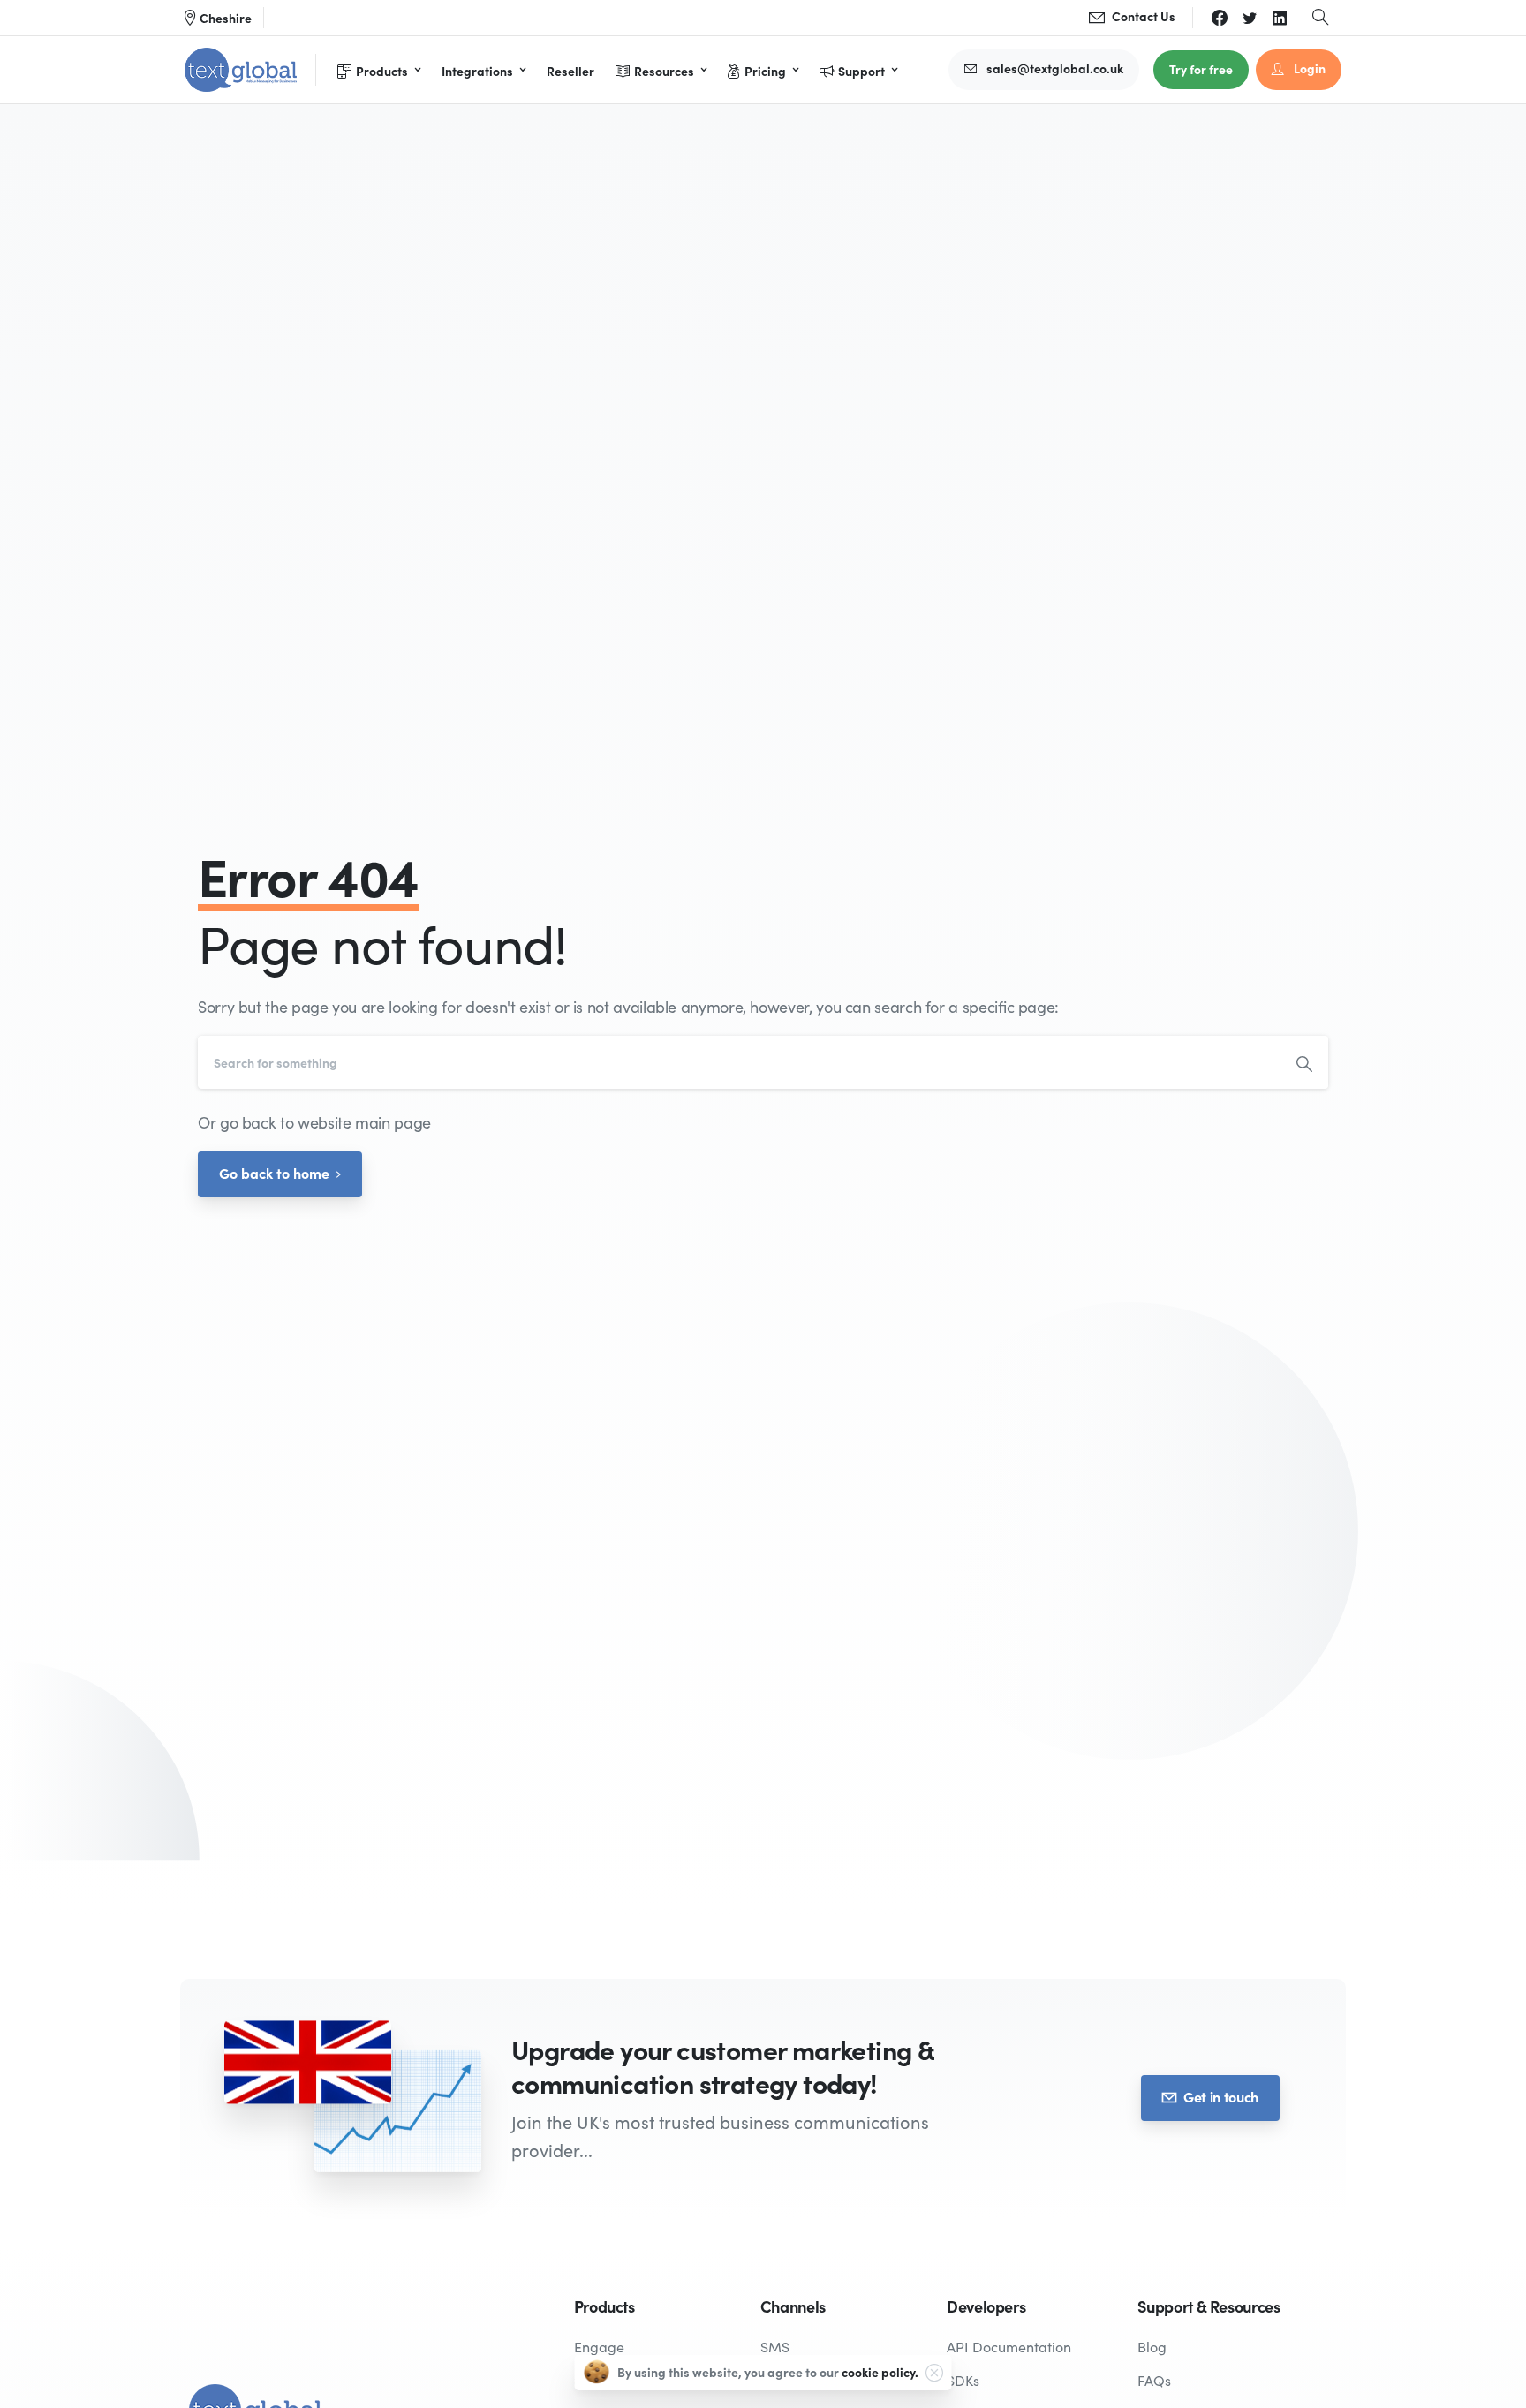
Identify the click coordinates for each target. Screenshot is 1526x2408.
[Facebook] (1220, 18)
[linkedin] (1280, 18)
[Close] (934, 2373)
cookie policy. (880, 2372)
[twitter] (1250, 18)
